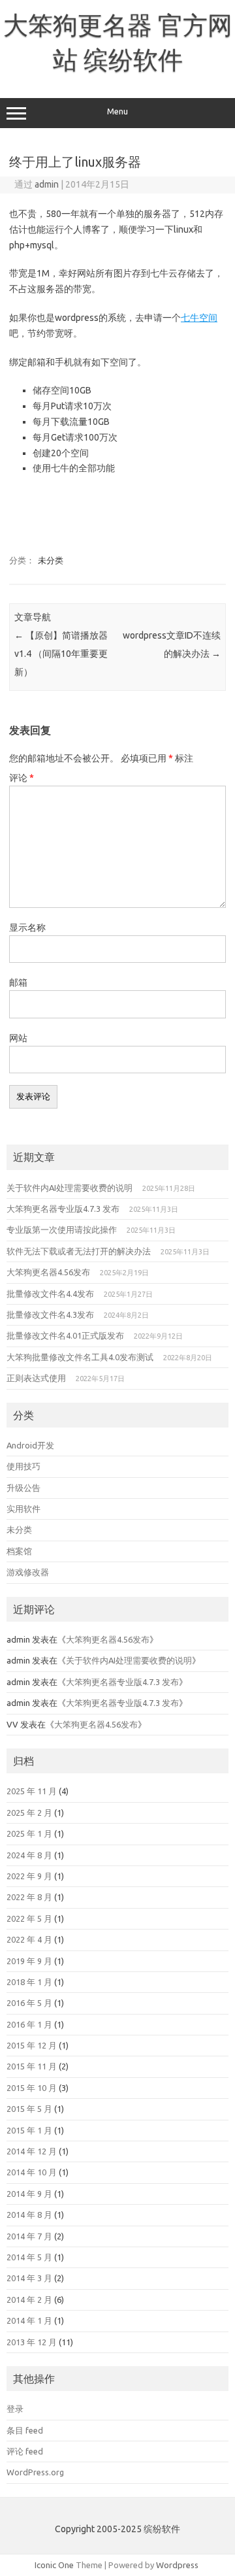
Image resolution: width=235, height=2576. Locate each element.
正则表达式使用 (36, 1378)
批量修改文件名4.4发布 (50, 1294)
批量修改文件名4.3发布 (50, 1314)
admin (47, 184)
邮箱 (18, 982)
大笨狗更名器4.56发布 (48, 1272)
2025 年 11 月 (32, 1791)
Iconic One (54, 2565)
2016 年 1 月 (29, 2024)
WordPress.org (35, 2472)
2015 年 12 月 (32, 2045)
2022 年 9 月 (29, 1876)
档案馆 (19, 1551)
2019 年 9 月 (29, 1961)
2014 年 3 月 (29, 2278)
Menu (117, 111)
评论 (22, 778)
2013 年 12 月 (32, 2342)
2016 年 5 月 (29, 2003)
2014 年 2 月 (29, 2300)
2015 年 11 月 (32, 2066)
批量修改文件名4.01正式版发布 (65, 1335)
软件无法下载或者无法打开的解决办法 (79, 1251)
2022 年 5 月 (29, 1918)
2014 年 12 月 (32, 2151)
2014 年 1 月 (29, 2320)
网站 (18, 1038)
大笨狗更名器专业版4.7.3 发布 (63, 1209)
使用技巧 (23, 1466)
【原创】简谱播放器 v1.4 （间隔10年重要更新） (61, 654)
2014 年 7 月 (29, 2236)
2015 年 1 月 (29, 2130)
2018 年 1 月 (29, 1982)
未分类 (51, 560)
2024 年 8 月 (29, 1855)
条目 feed (25, 2430)
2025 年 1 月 (29, 1833)
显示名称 (27, 928)
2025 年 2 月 (29, 1813)
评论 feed (25, 2451)
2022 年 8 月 (29, 1897)
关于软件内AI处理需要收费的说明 (70, 1188)
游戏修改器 (28, 1572)
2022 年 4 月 (29, 1939)
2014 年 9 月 (29, 2194)
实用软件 (23, 1509)
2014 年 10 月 (32, 2172)
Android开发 (30, 1445)
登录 (15, 2409)
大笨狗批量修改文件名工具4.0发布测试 (80, 1357)
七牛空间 (199, 318)
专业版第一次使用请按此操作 (62, 1229)
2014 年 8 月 (29, 2215)
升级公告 (23, 1488)
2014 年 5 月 (29, 2257)
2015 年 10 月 (32, 2088)
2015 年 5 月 (29, 2109)
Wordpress (177, 2565)
